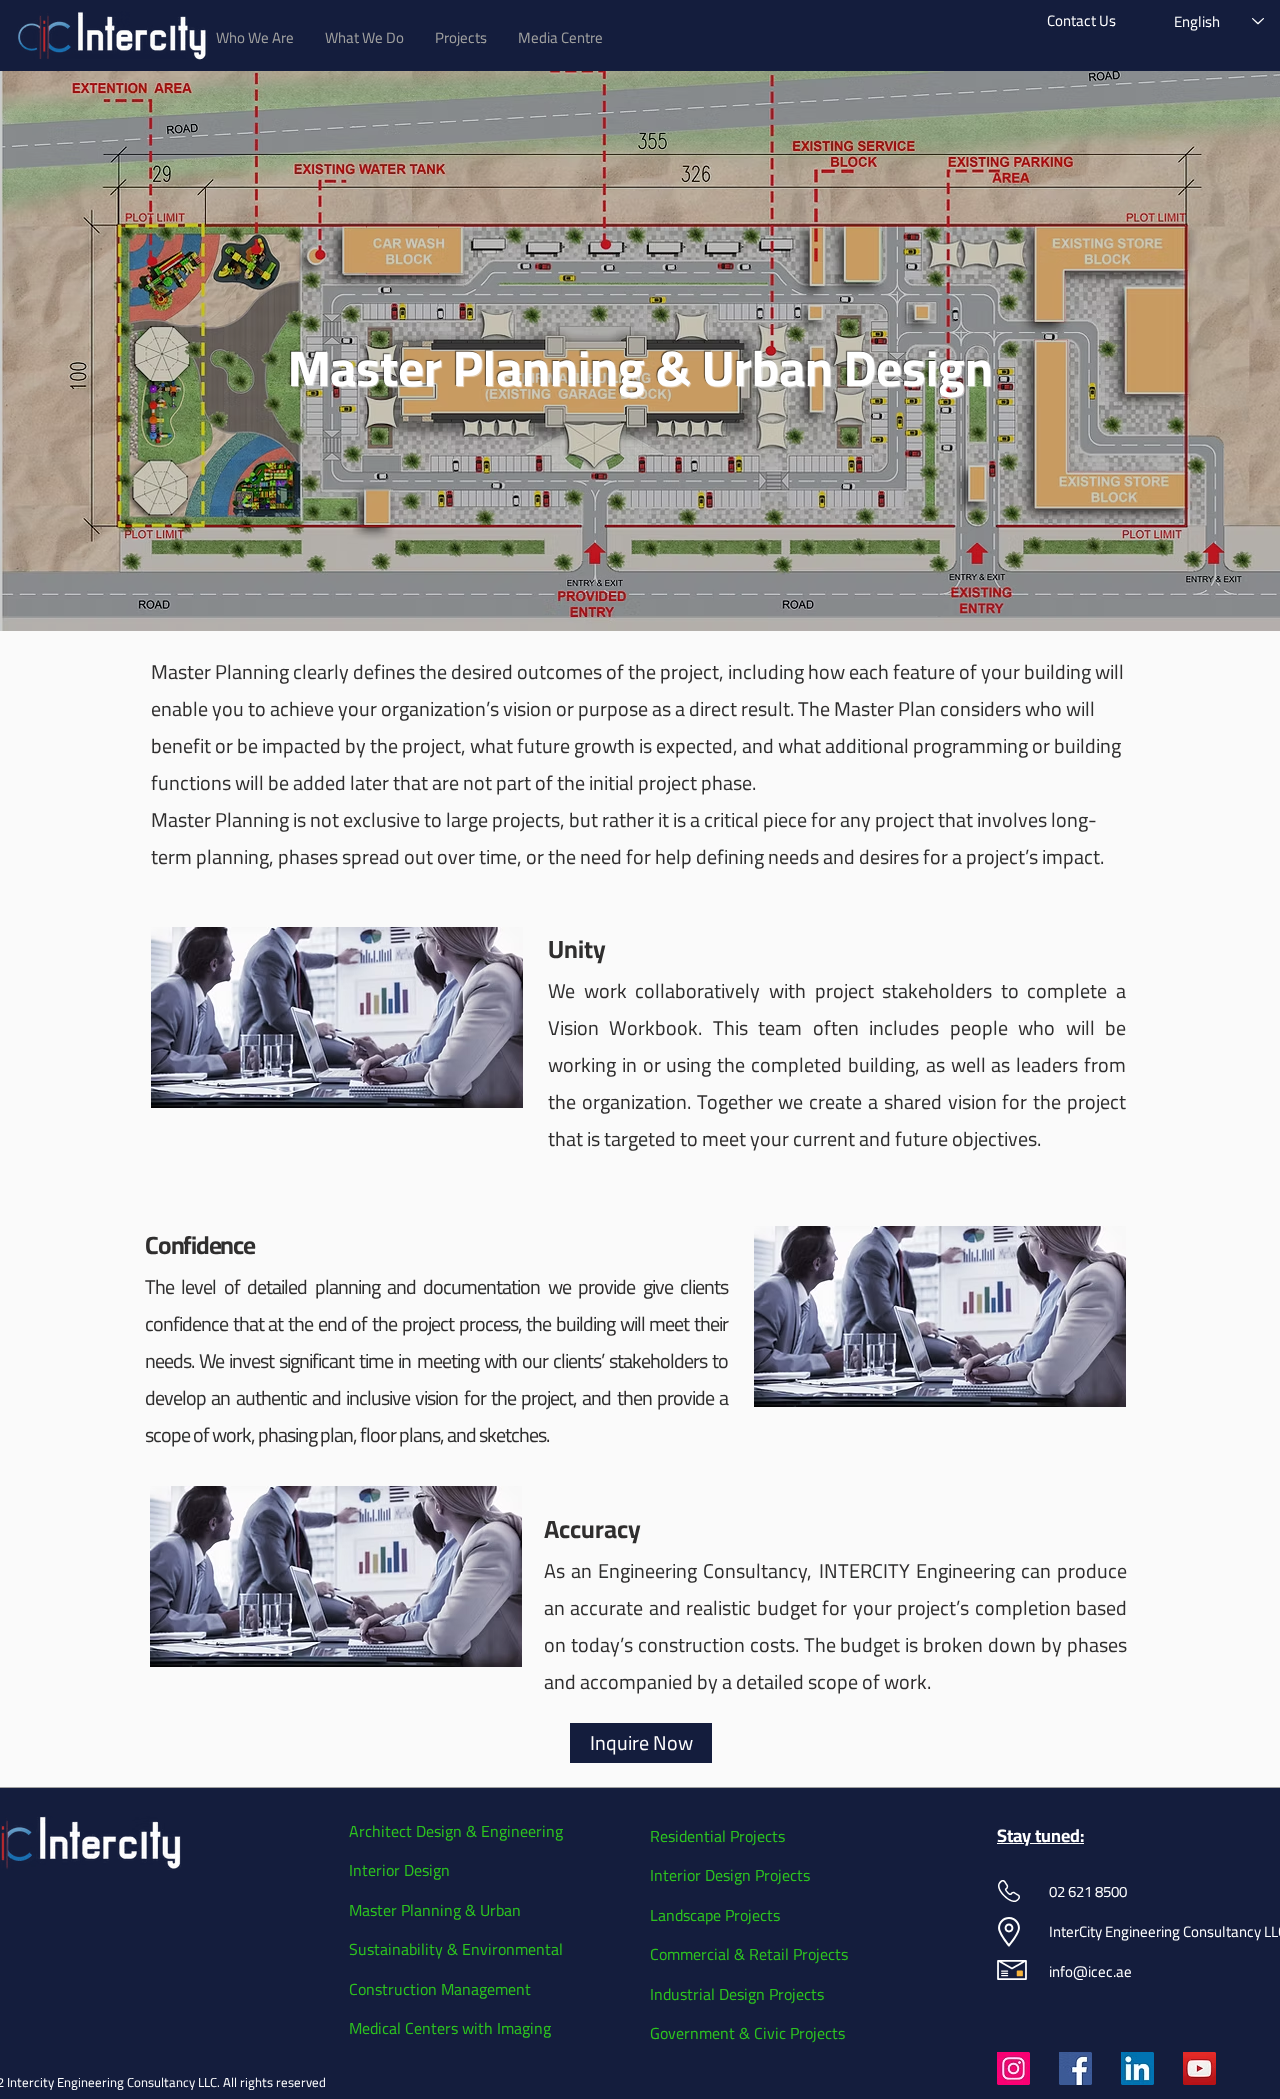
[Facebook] (1075, 2068)
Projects (782, 1875)
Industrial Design (709, 1994)
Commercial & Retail (721, 1954)
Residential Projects (717, 1836)
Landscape (687, 1915)
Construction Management (440, 1989)
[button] (255, 37)
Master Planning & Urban (435, 1910)
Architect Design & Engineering (456, 1831)
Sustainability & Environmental (456, 1949)
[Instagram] (1013, 2068)
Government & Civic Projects (747, 2033)
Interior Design (399, 1870)
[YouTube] (1199, 2068)
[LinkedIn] (1137, 2068)
